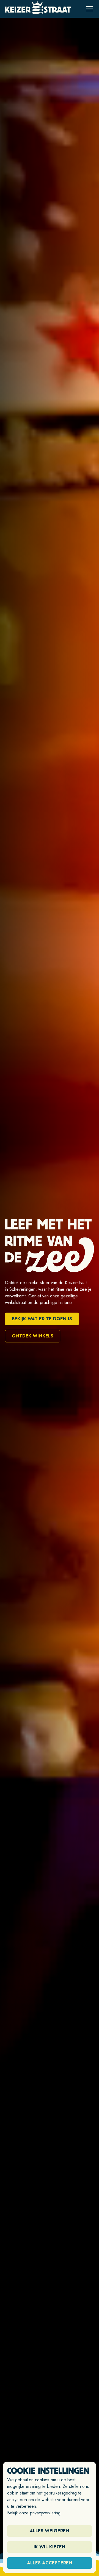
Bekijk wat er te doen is (42, 1319)
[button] (89, 9)
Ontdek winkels (33, 1336)
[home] (38, 9)
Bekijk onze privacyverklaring (34, 2513)
